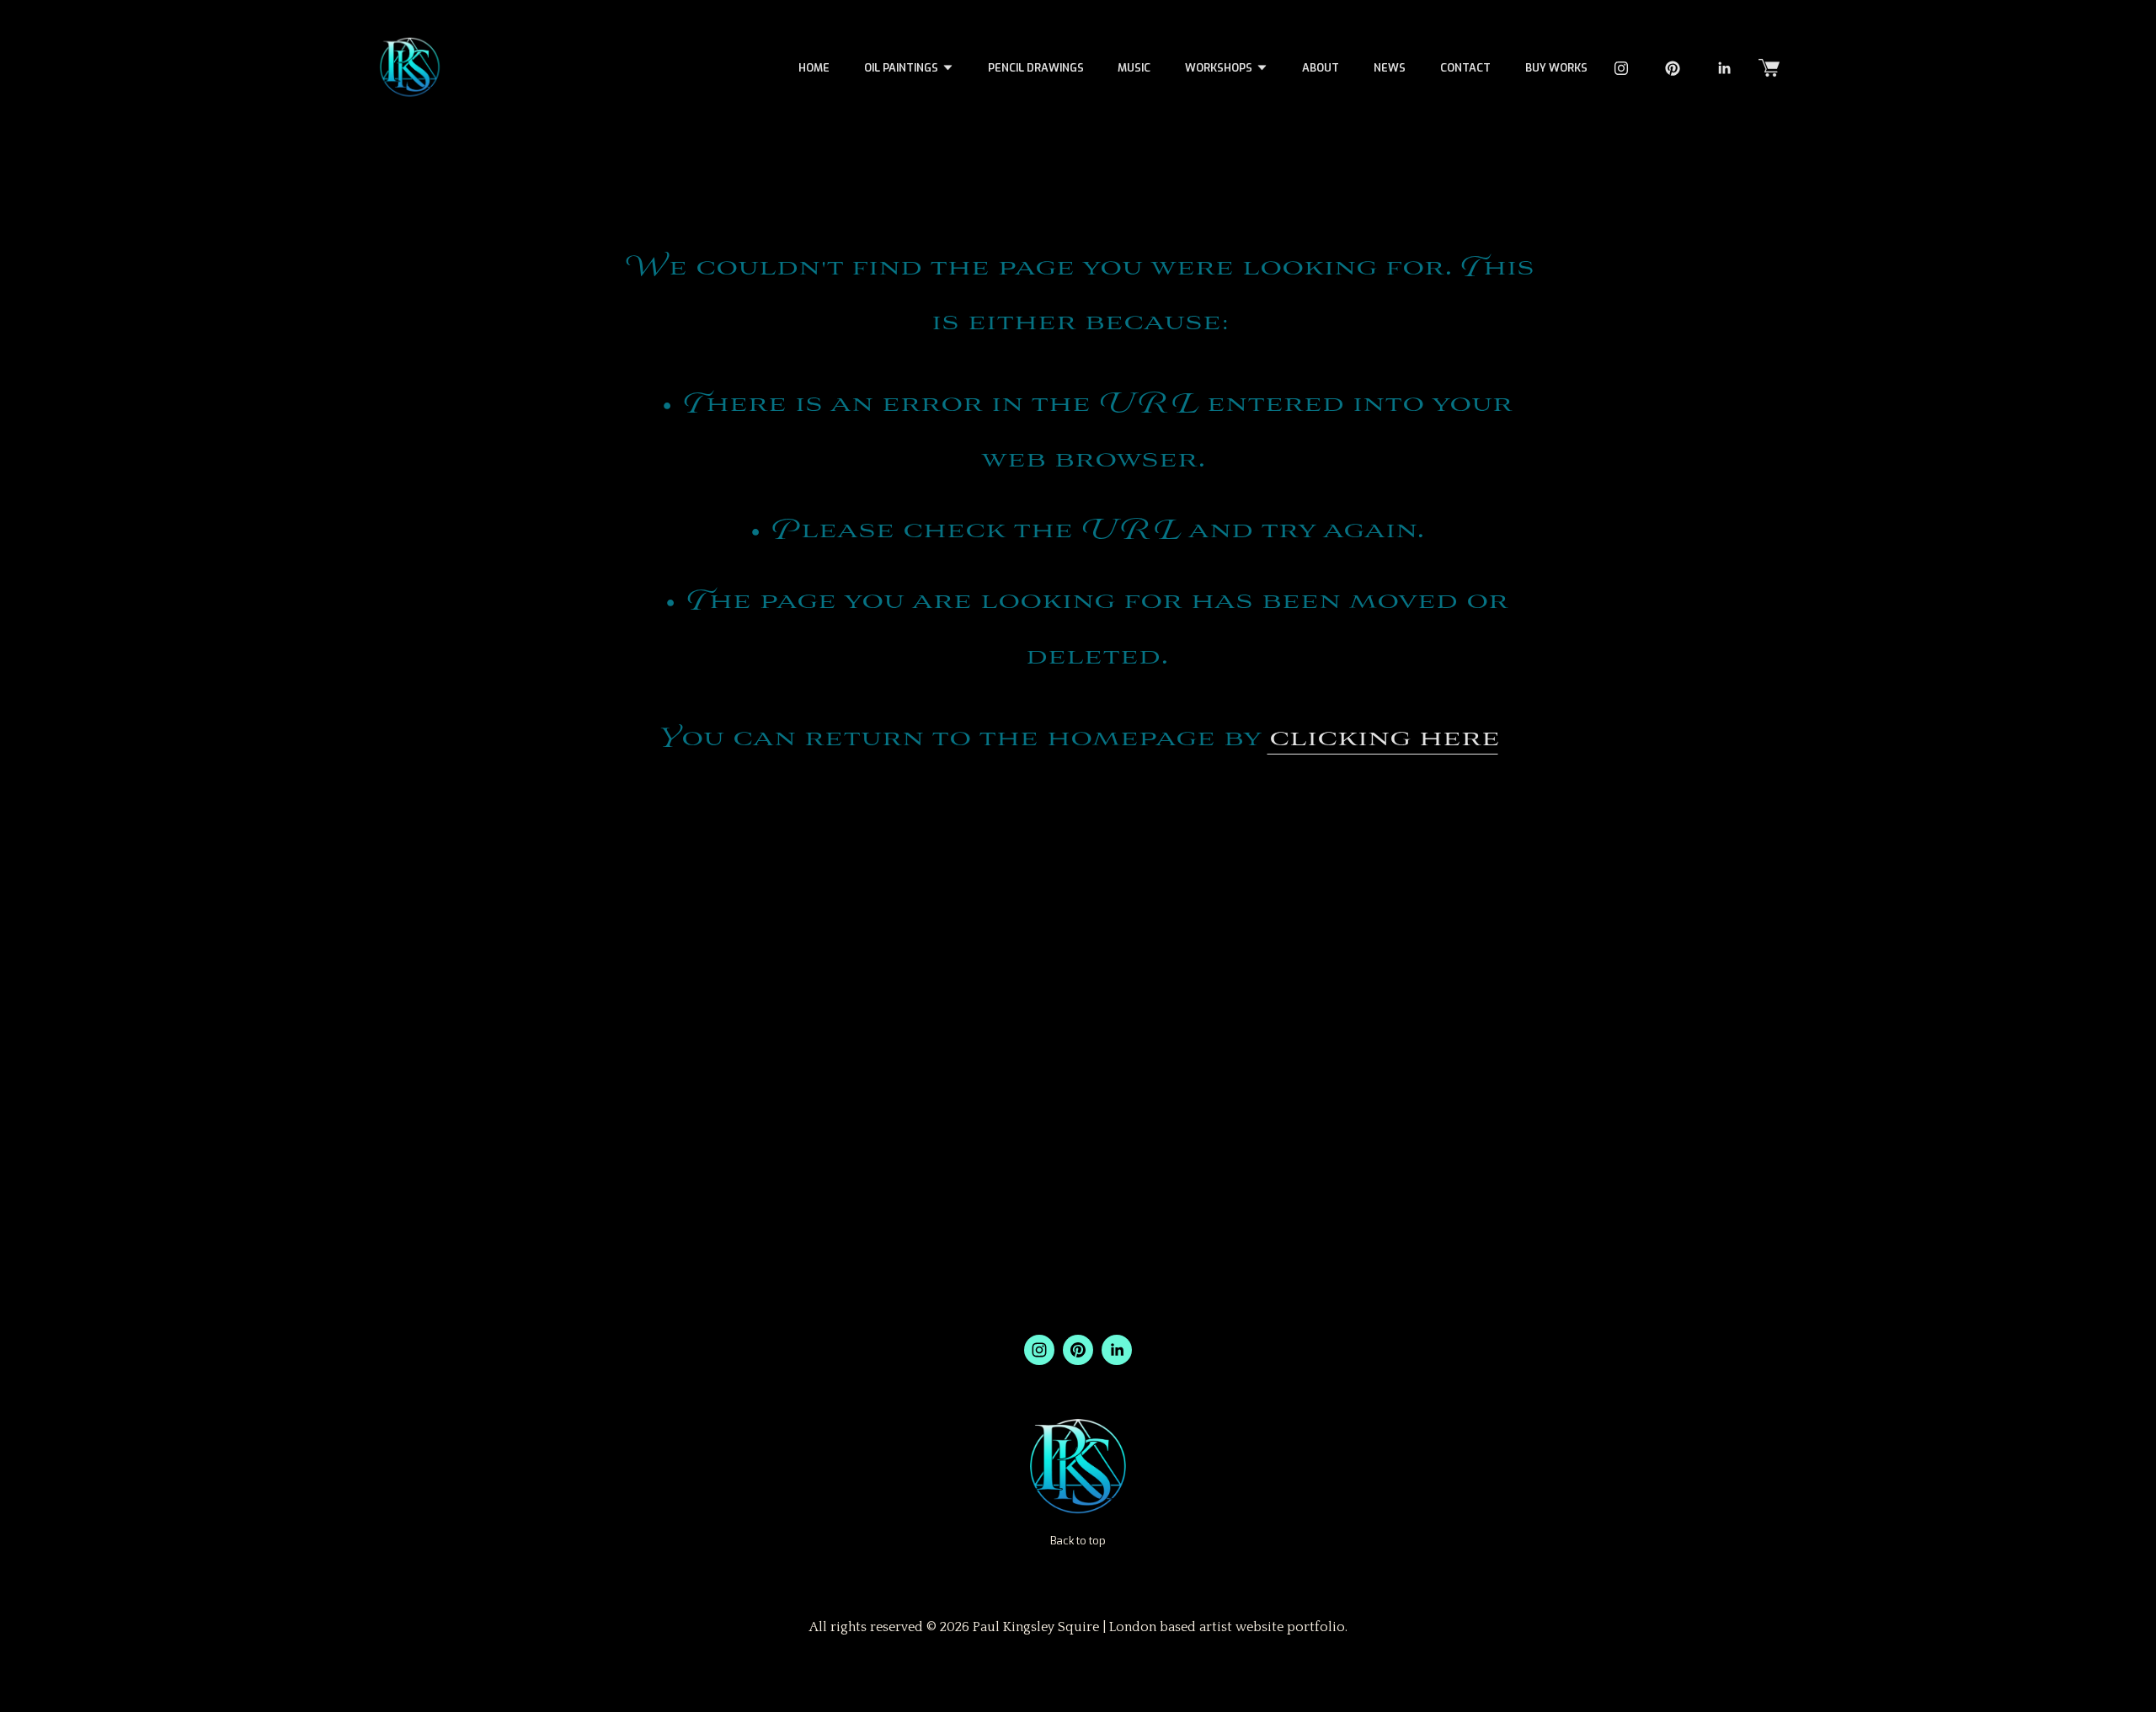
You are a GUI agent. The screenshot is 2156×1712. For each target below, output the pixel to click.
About (1321, 68)
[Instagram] (1621, 68)
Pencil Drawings (1036, 68)
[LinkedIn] (1724, 68)
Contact (1465, 68)
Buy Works (1556, 68)
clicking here (1383, 739)
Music (1134, 68)
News (1390, 68)
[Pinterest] (1673, 68)
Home (814, 68)
